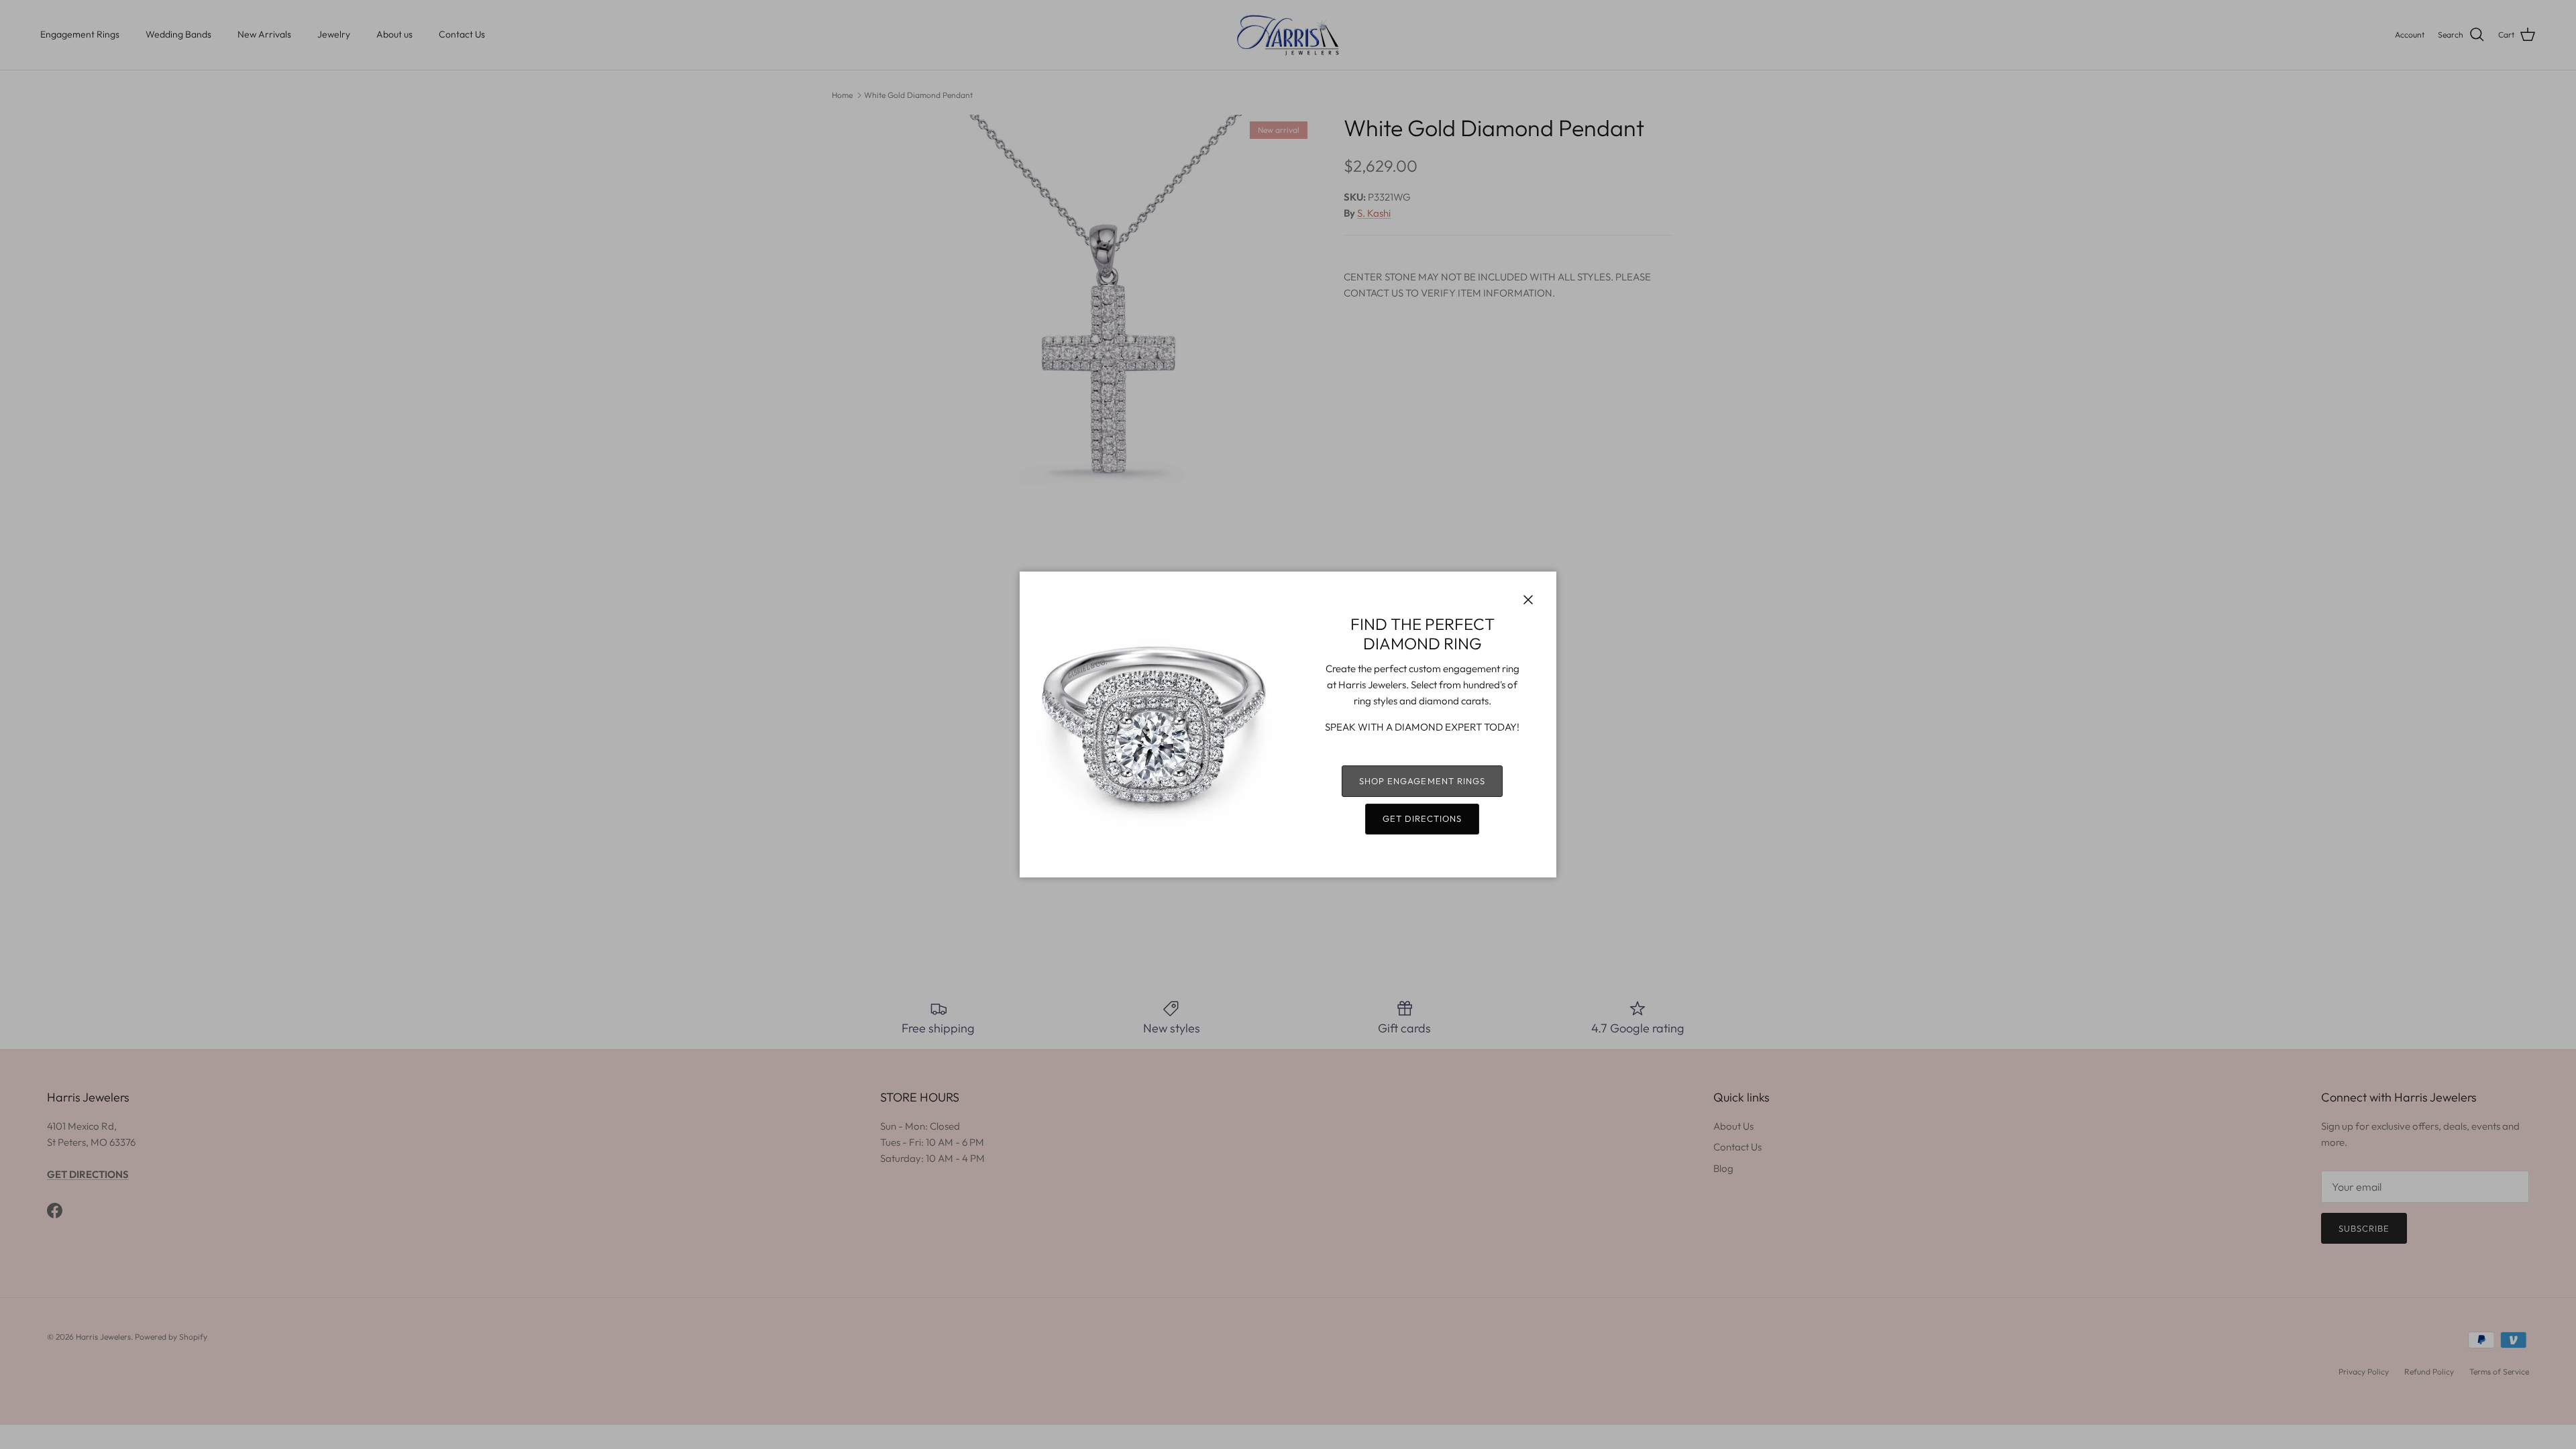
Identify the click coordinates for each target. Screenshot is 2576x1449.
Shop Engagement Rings (1422, 781)
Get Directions (1423, 818)
